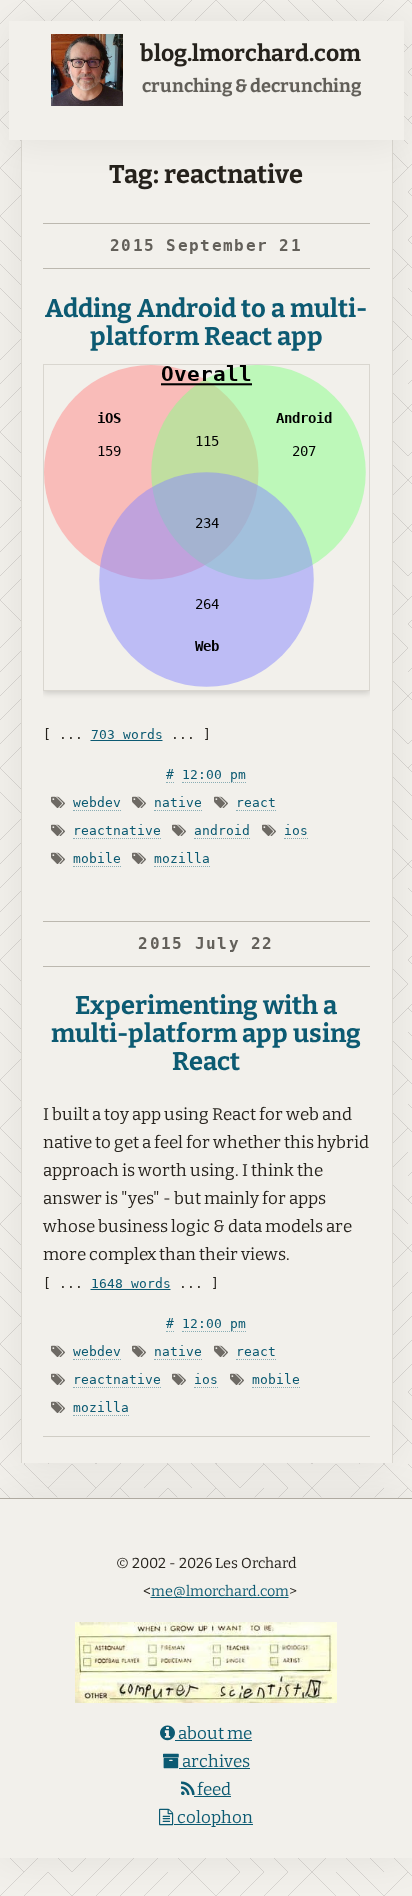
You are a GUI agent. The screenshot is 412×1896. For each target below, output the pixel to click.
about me (213, 1733)
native (178, 802)
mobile (97, 858)
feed (212, 1789)
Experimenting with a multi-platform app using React (206, 1033)
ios (296, 830)
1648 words (131, 1283)
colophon (213, 1817)
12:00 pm (214, 774)
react (256, 802)
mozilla (182, 858)
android (222, 830)
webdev (97, 802)
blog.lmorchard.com (250, 53)
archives (214, 1761)
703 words (127, 734)
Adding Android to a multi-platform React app (206, 322)
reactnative (117, 830)
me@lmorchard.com (220, 1591)
